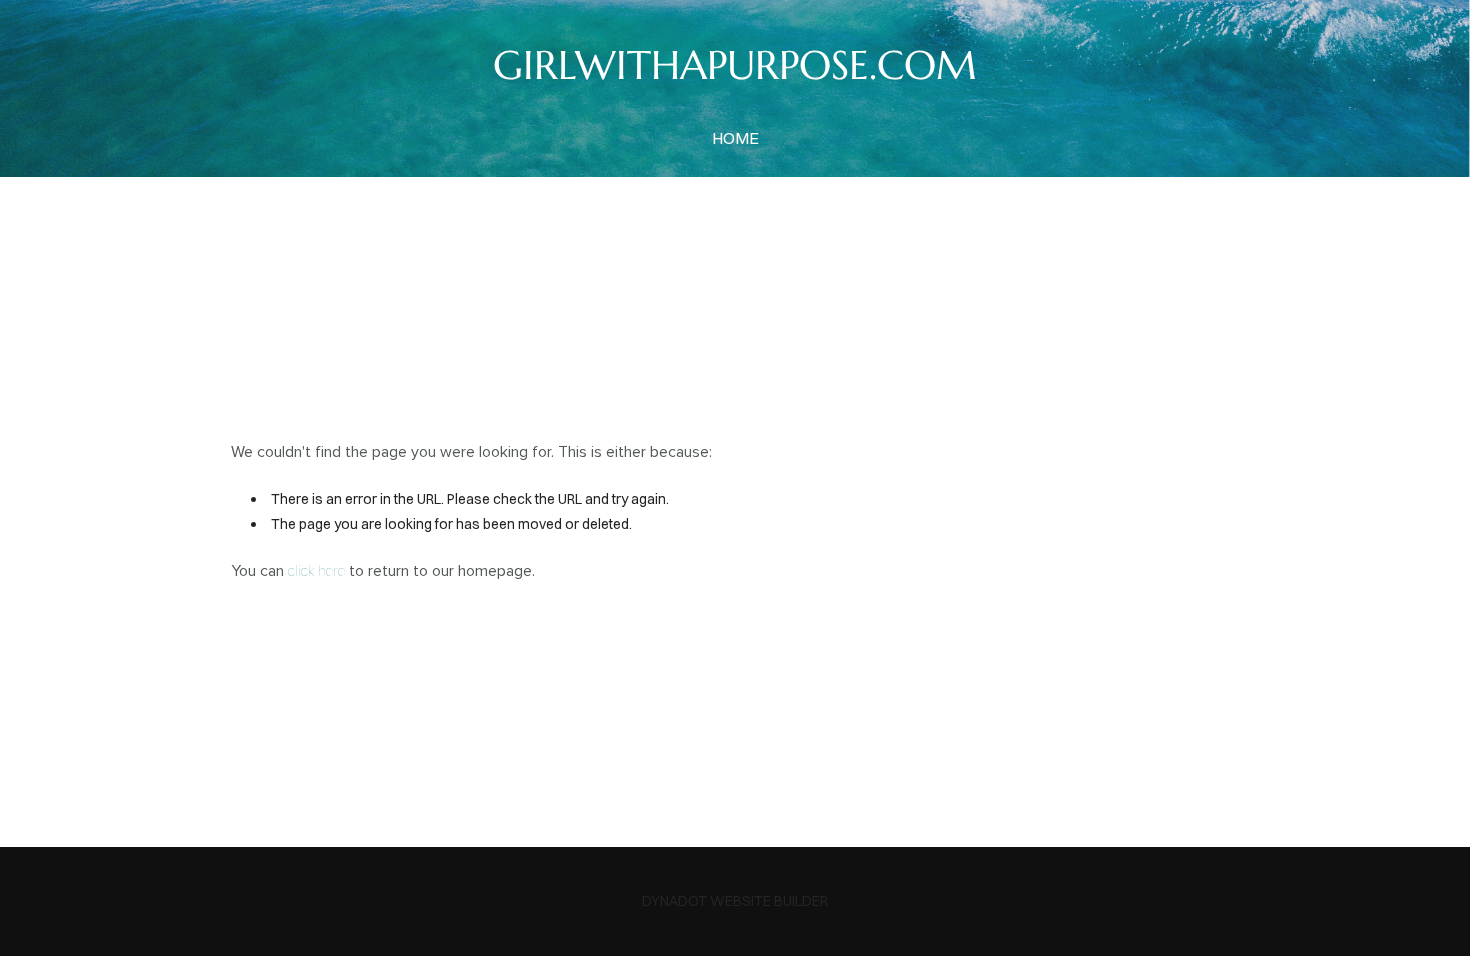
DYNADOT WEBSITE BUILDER (735, 901)
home (735, 138)
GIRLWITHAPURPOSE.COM (735, 65)
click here (316, 571)
